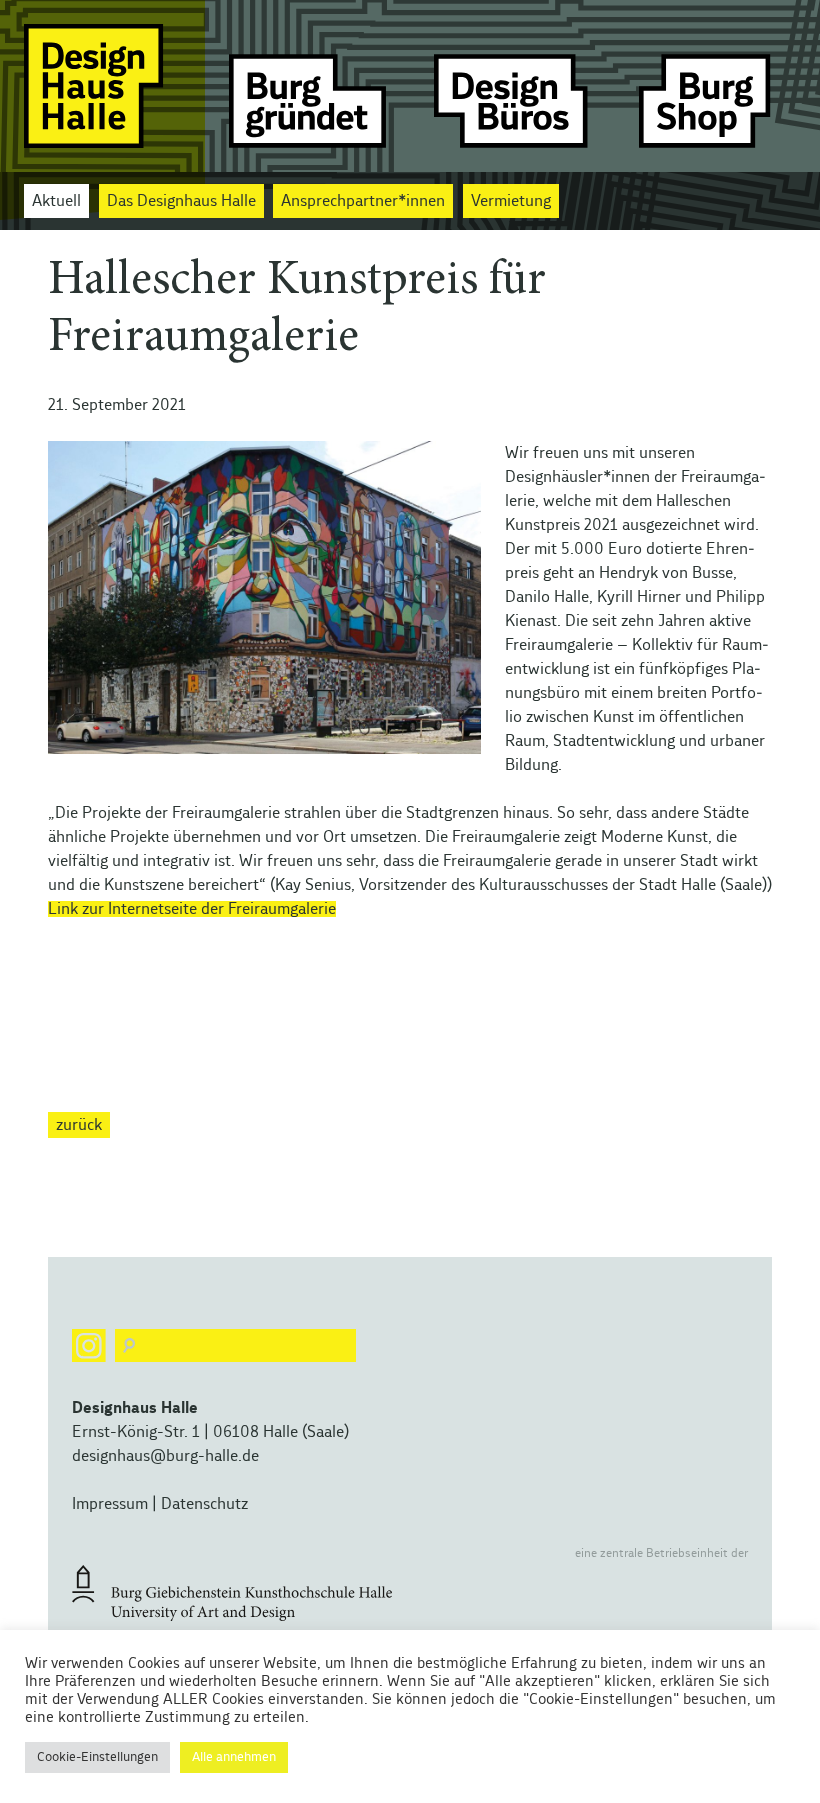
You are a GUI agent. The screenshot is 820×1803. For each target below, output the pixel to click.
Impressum (110, 1504)
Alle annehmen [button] (234, 1757)
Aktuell (56, 201)
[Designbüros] (512, 86)
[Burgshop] (717, 86)
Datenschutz (204, 1504)
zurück (79, 1125)
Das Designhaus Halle (181, 201)
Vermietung (511, 201)
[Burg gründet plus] (307, 86)
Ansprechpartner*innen (363, 201)
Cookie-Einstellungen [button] (97, 1757)
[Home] (102, 86)
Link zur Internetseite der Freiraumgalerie (192, 909)
